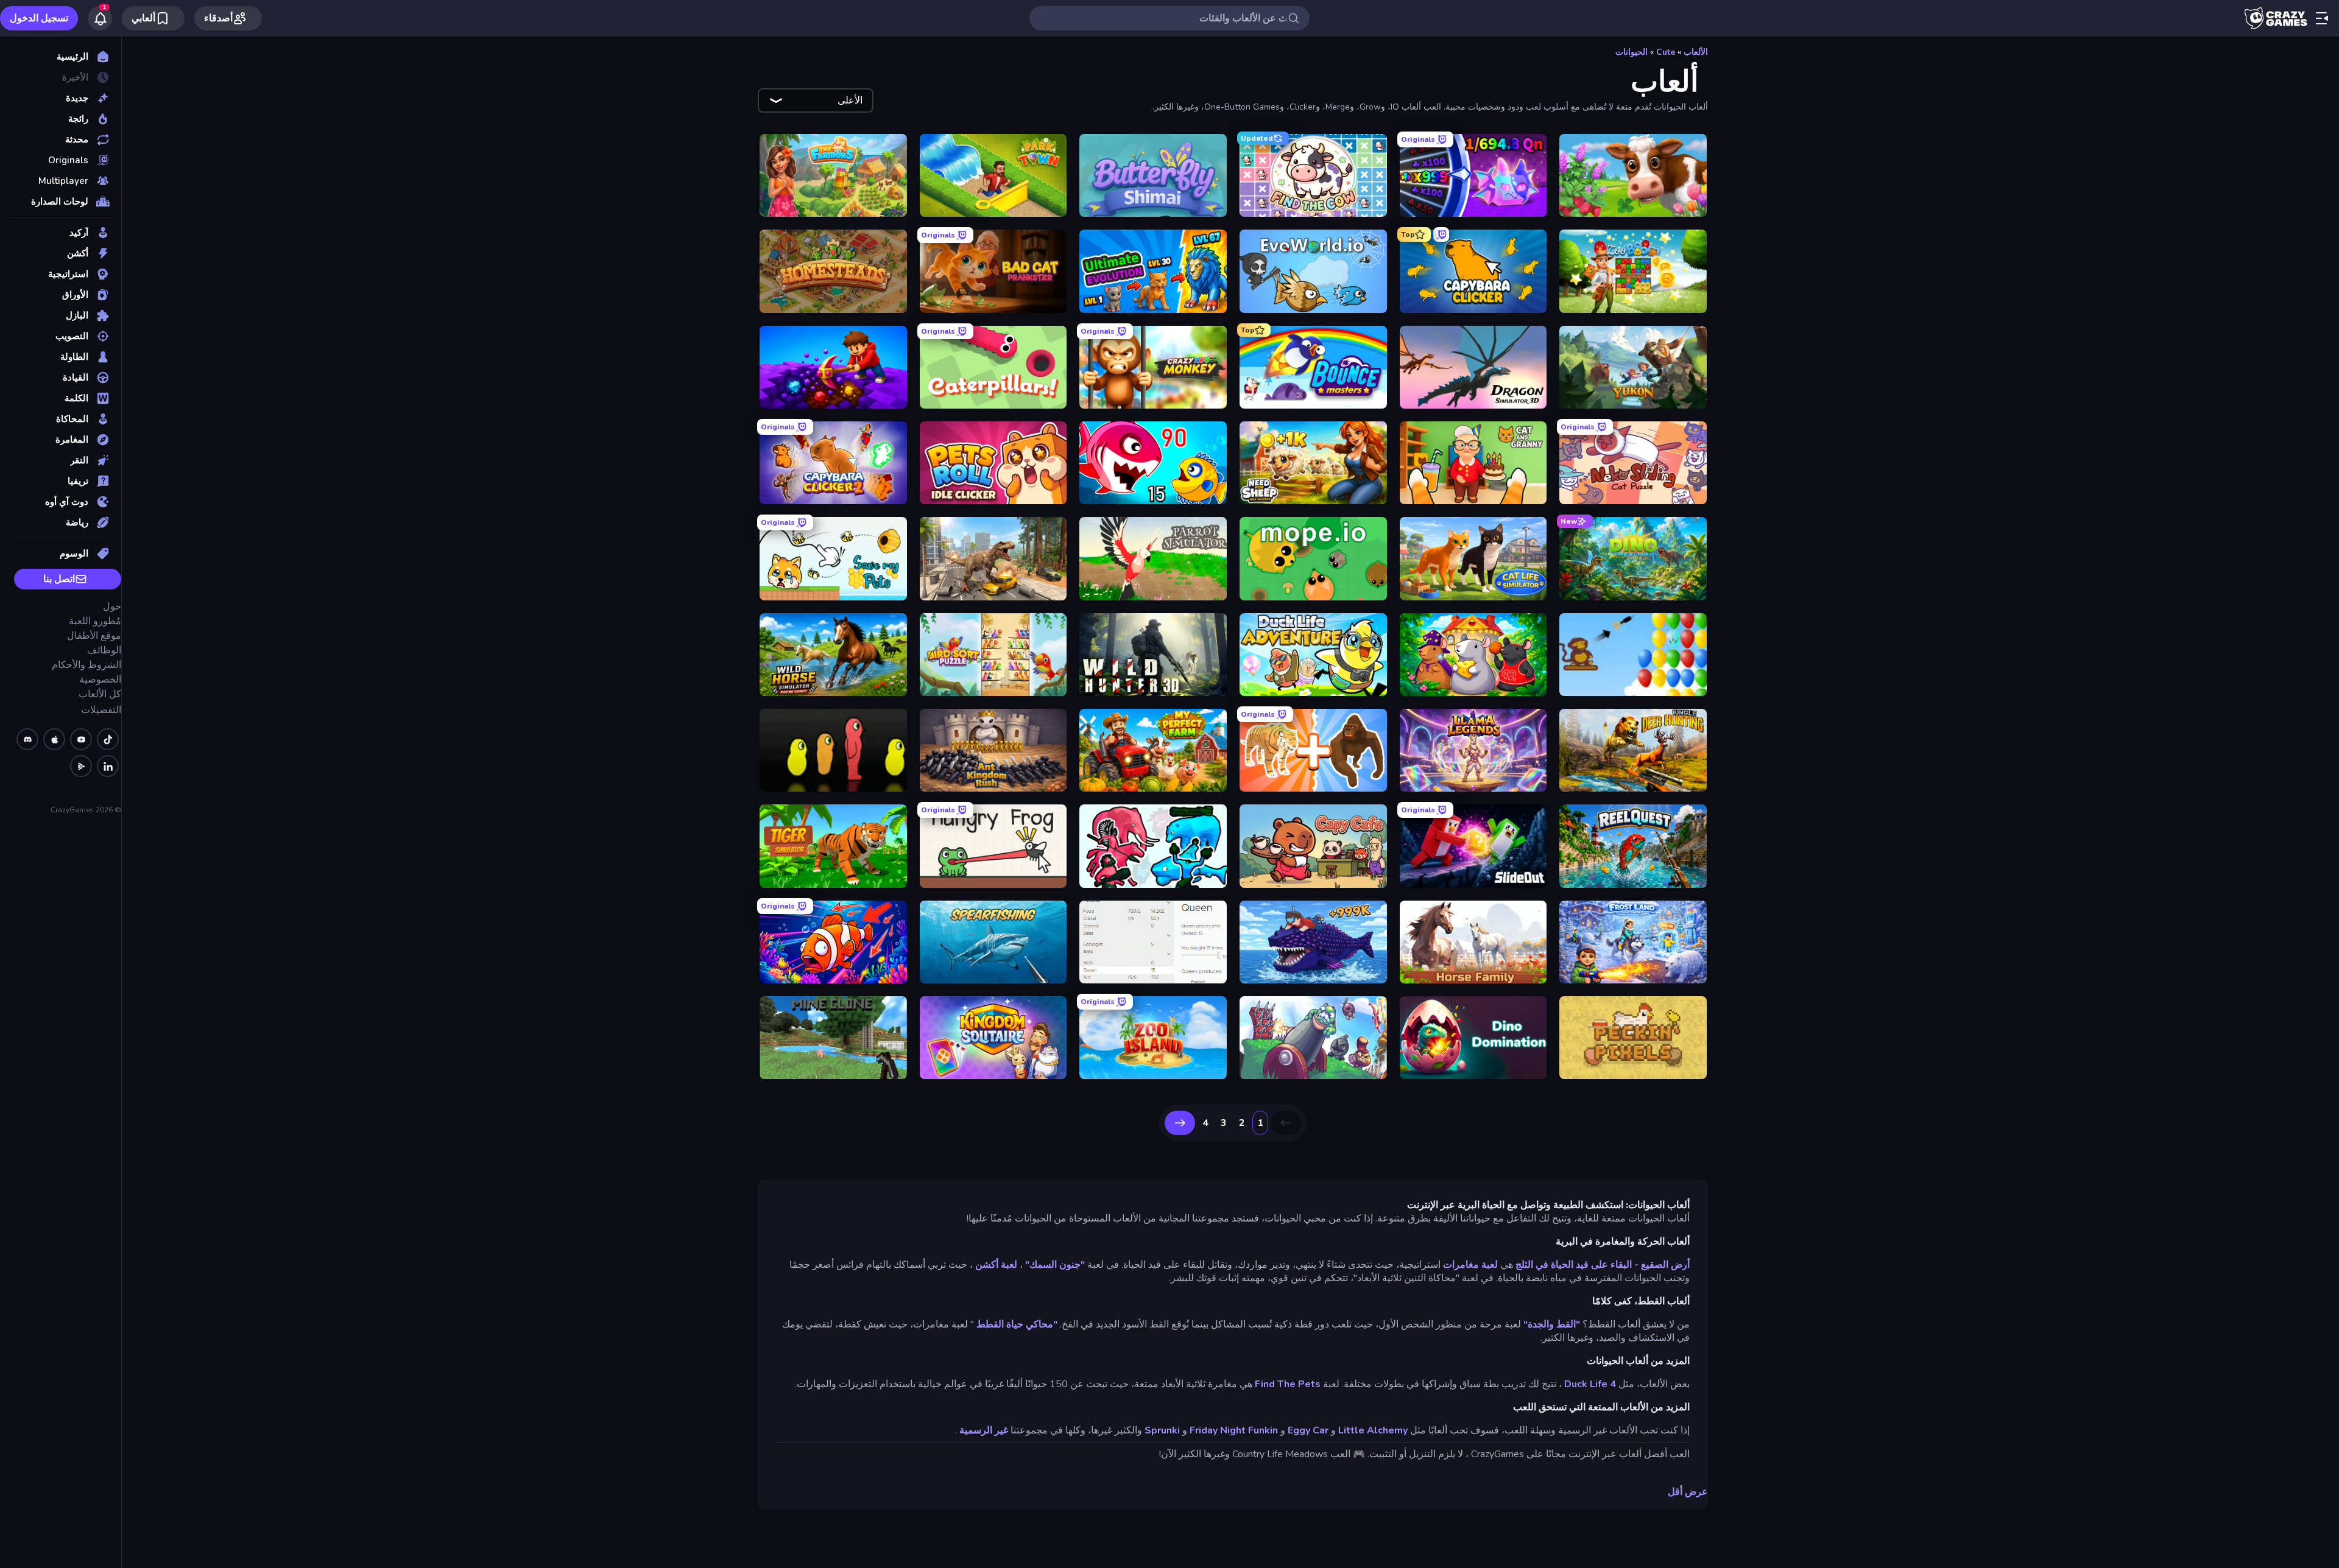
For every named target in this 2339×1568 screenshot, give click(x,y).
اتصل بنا (59, 579)
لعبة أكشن (996, 1265)
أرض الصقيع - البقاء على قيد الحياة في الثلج (1603, 1265)
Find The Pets (1288, 1384)
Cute (1666, 52)
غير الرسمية (984, 1430)
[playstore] (81, 766)
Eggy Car (1308, 1430)
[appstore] (54, 739)
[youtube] (81, 739)
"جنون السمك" (1055, 1265)
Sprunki (1162, 1430)
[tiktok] (108, 739)
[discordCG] (27, 739)
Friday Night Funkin (1234, 1430)
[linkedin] (108, 766)
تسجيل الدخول (39, 18)
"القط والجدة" (1552, 1324)
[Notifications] (100, 18)
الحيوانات (1632, 52)
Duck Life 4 (1590, 1384)
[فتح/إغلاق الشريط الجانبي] (2322, 18)
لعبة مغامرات (1470, 1265)
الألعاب (1696, 52)
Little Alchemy (1373, 1430)
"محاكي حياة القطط (1017, 1324)
